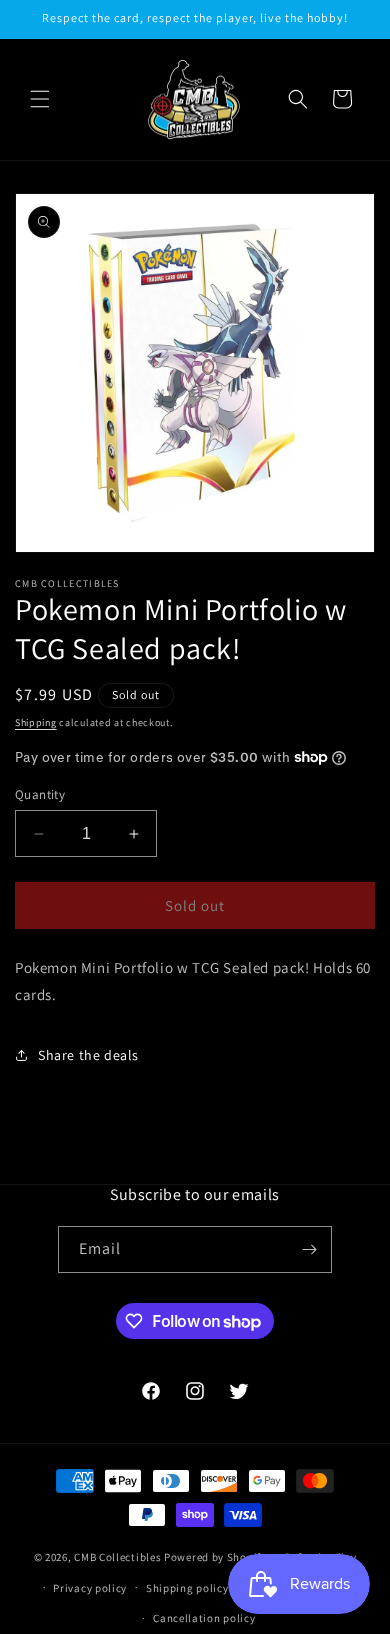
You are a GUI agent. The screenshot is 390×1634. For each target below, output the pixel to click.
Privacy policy (90, 1588)
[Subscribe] (309, 1249)
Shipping (36, 722)
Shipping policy (187, 1588)
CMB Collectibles (119, 1557)
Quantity (40, 794)
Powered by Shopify (215, 1557)
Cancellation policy (204, 1618)
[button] (40, 99)
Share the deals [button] (88, 1055)
